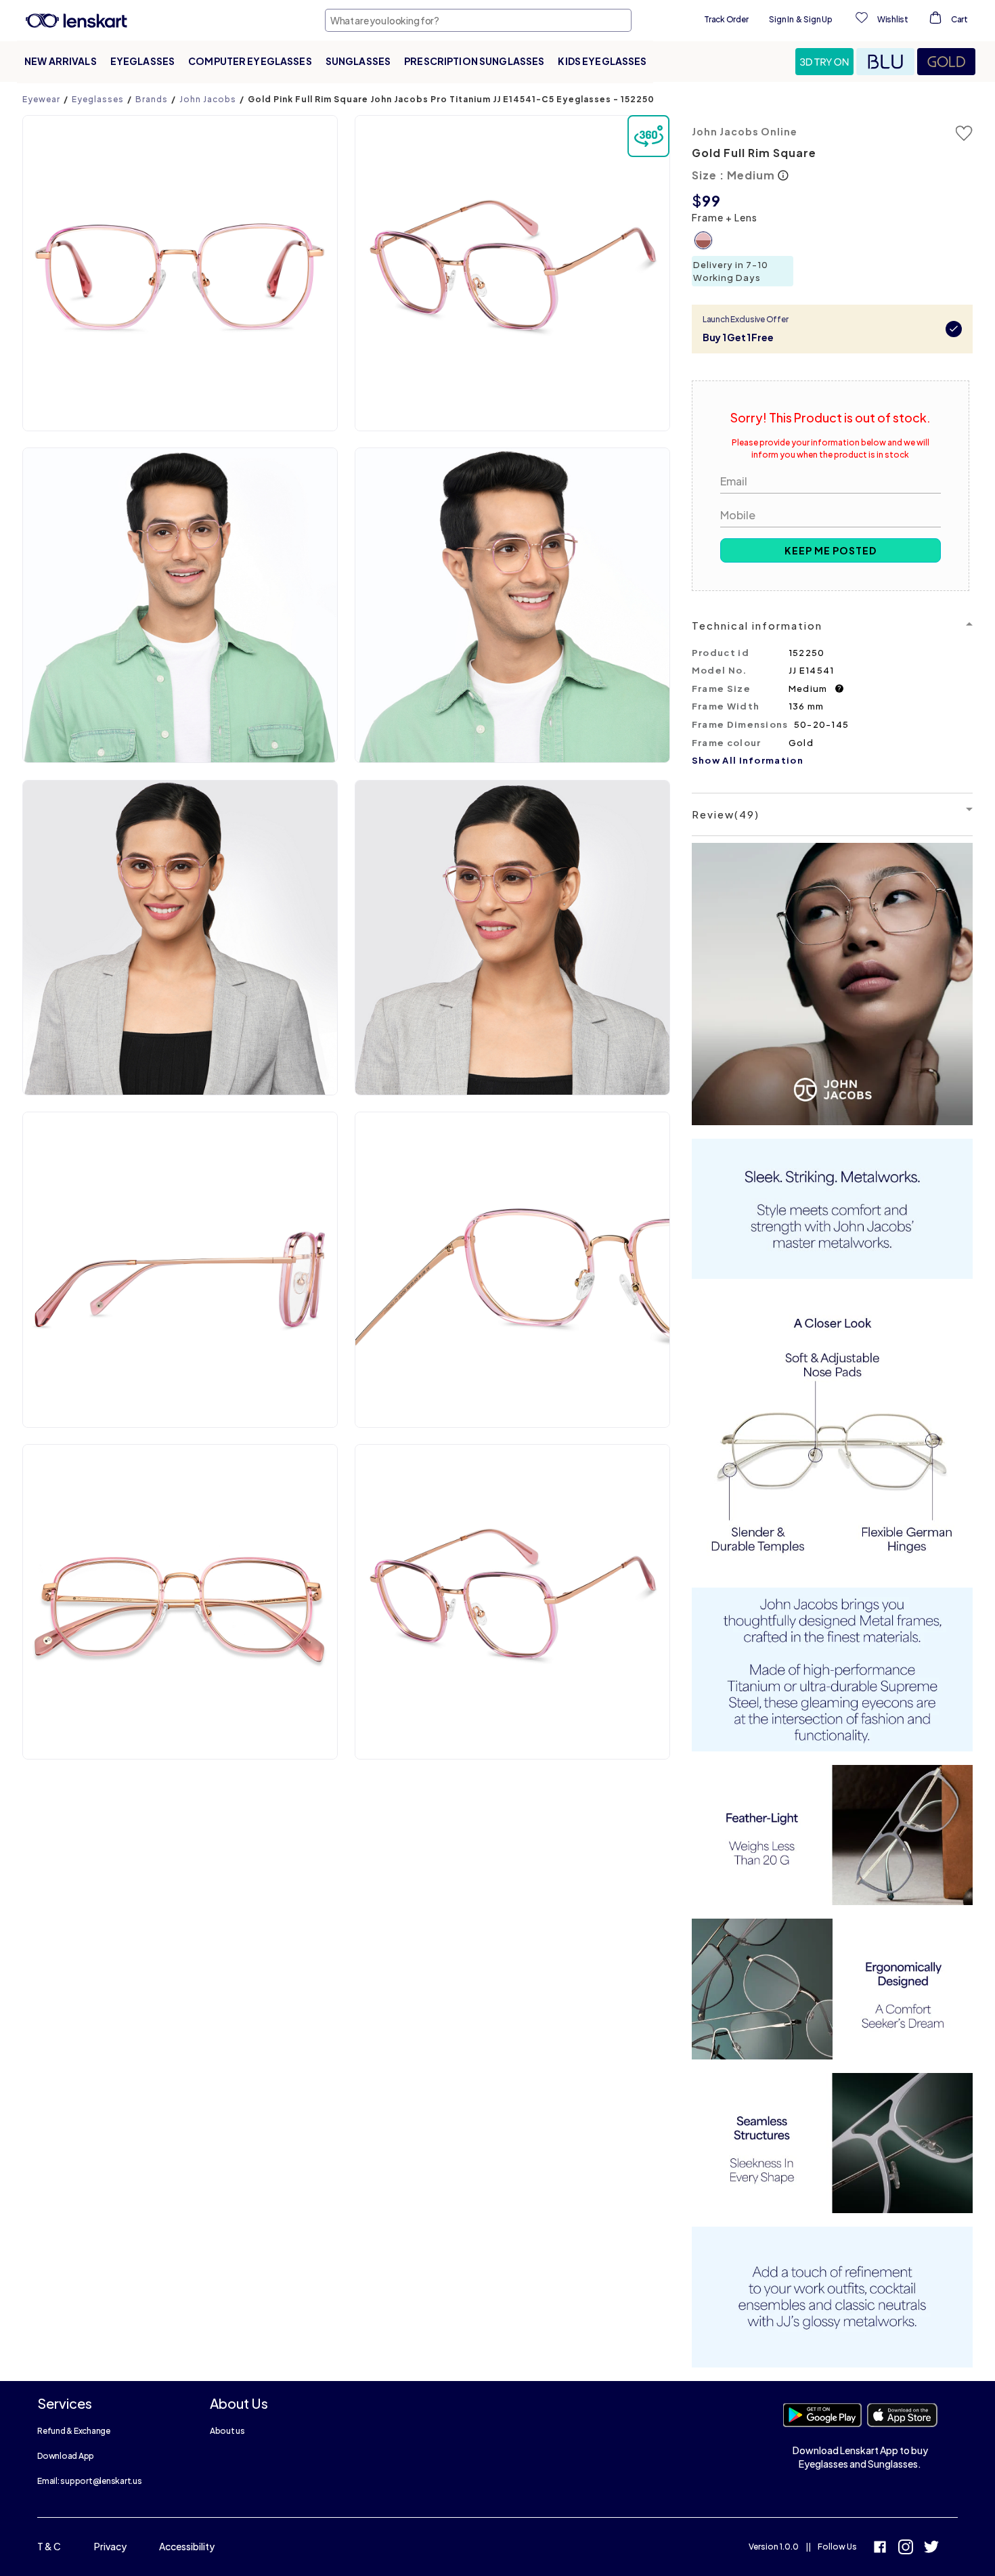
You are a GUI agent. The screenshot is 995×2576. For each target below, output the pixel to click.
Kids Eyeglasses (602, 61)
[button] (826, 62)
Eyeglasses (142, 61)
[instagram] (906, 2549)
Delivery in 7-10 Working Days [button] (731, 271)
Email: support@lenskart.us (90, 2481)
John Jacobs (208, 99)
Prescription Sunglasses (474, 61)
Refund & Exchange (74, 2431)
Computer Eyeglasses (250, 61)
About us (227, 2431)
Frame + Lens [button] (725, 217)
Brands (152, 99)
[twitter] (931, 2549)
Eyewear (41, 99)
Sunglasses (358, 61)
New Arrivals (61, 61)
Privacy (110, 2546)
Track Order (726, 19)
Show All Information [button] (748, 760)
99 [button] (711, 200)
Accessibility (187, 2546)
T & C (49, 2546)
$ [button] (697, 200)
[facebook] (880, 2549)
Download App (66, 2456)
